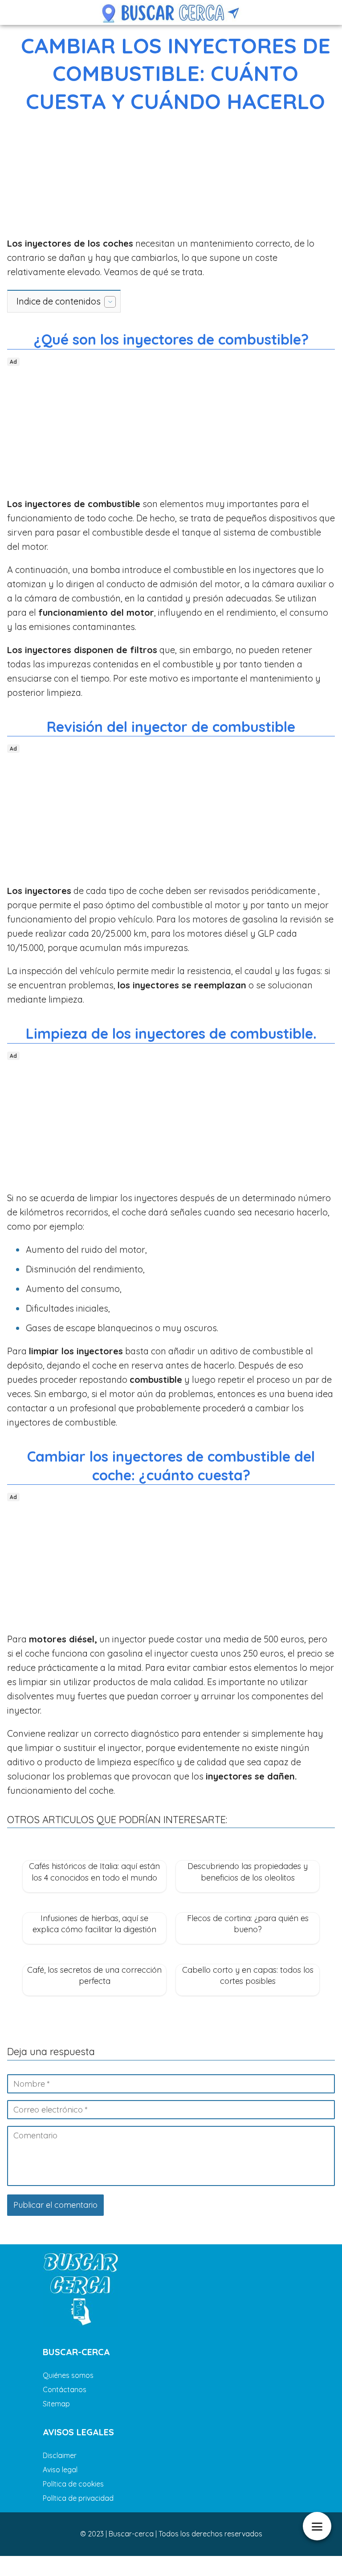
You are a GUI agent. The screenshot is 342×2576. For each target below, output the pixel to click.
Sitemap (56, 2404)
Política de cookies (73, 2484)
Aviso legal (60, 2470)
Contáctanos (65, 2389)
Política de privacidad (78, 2498)
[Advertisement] (171, 177)
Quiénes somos (68, 2375)
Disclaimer (60, 2455)
